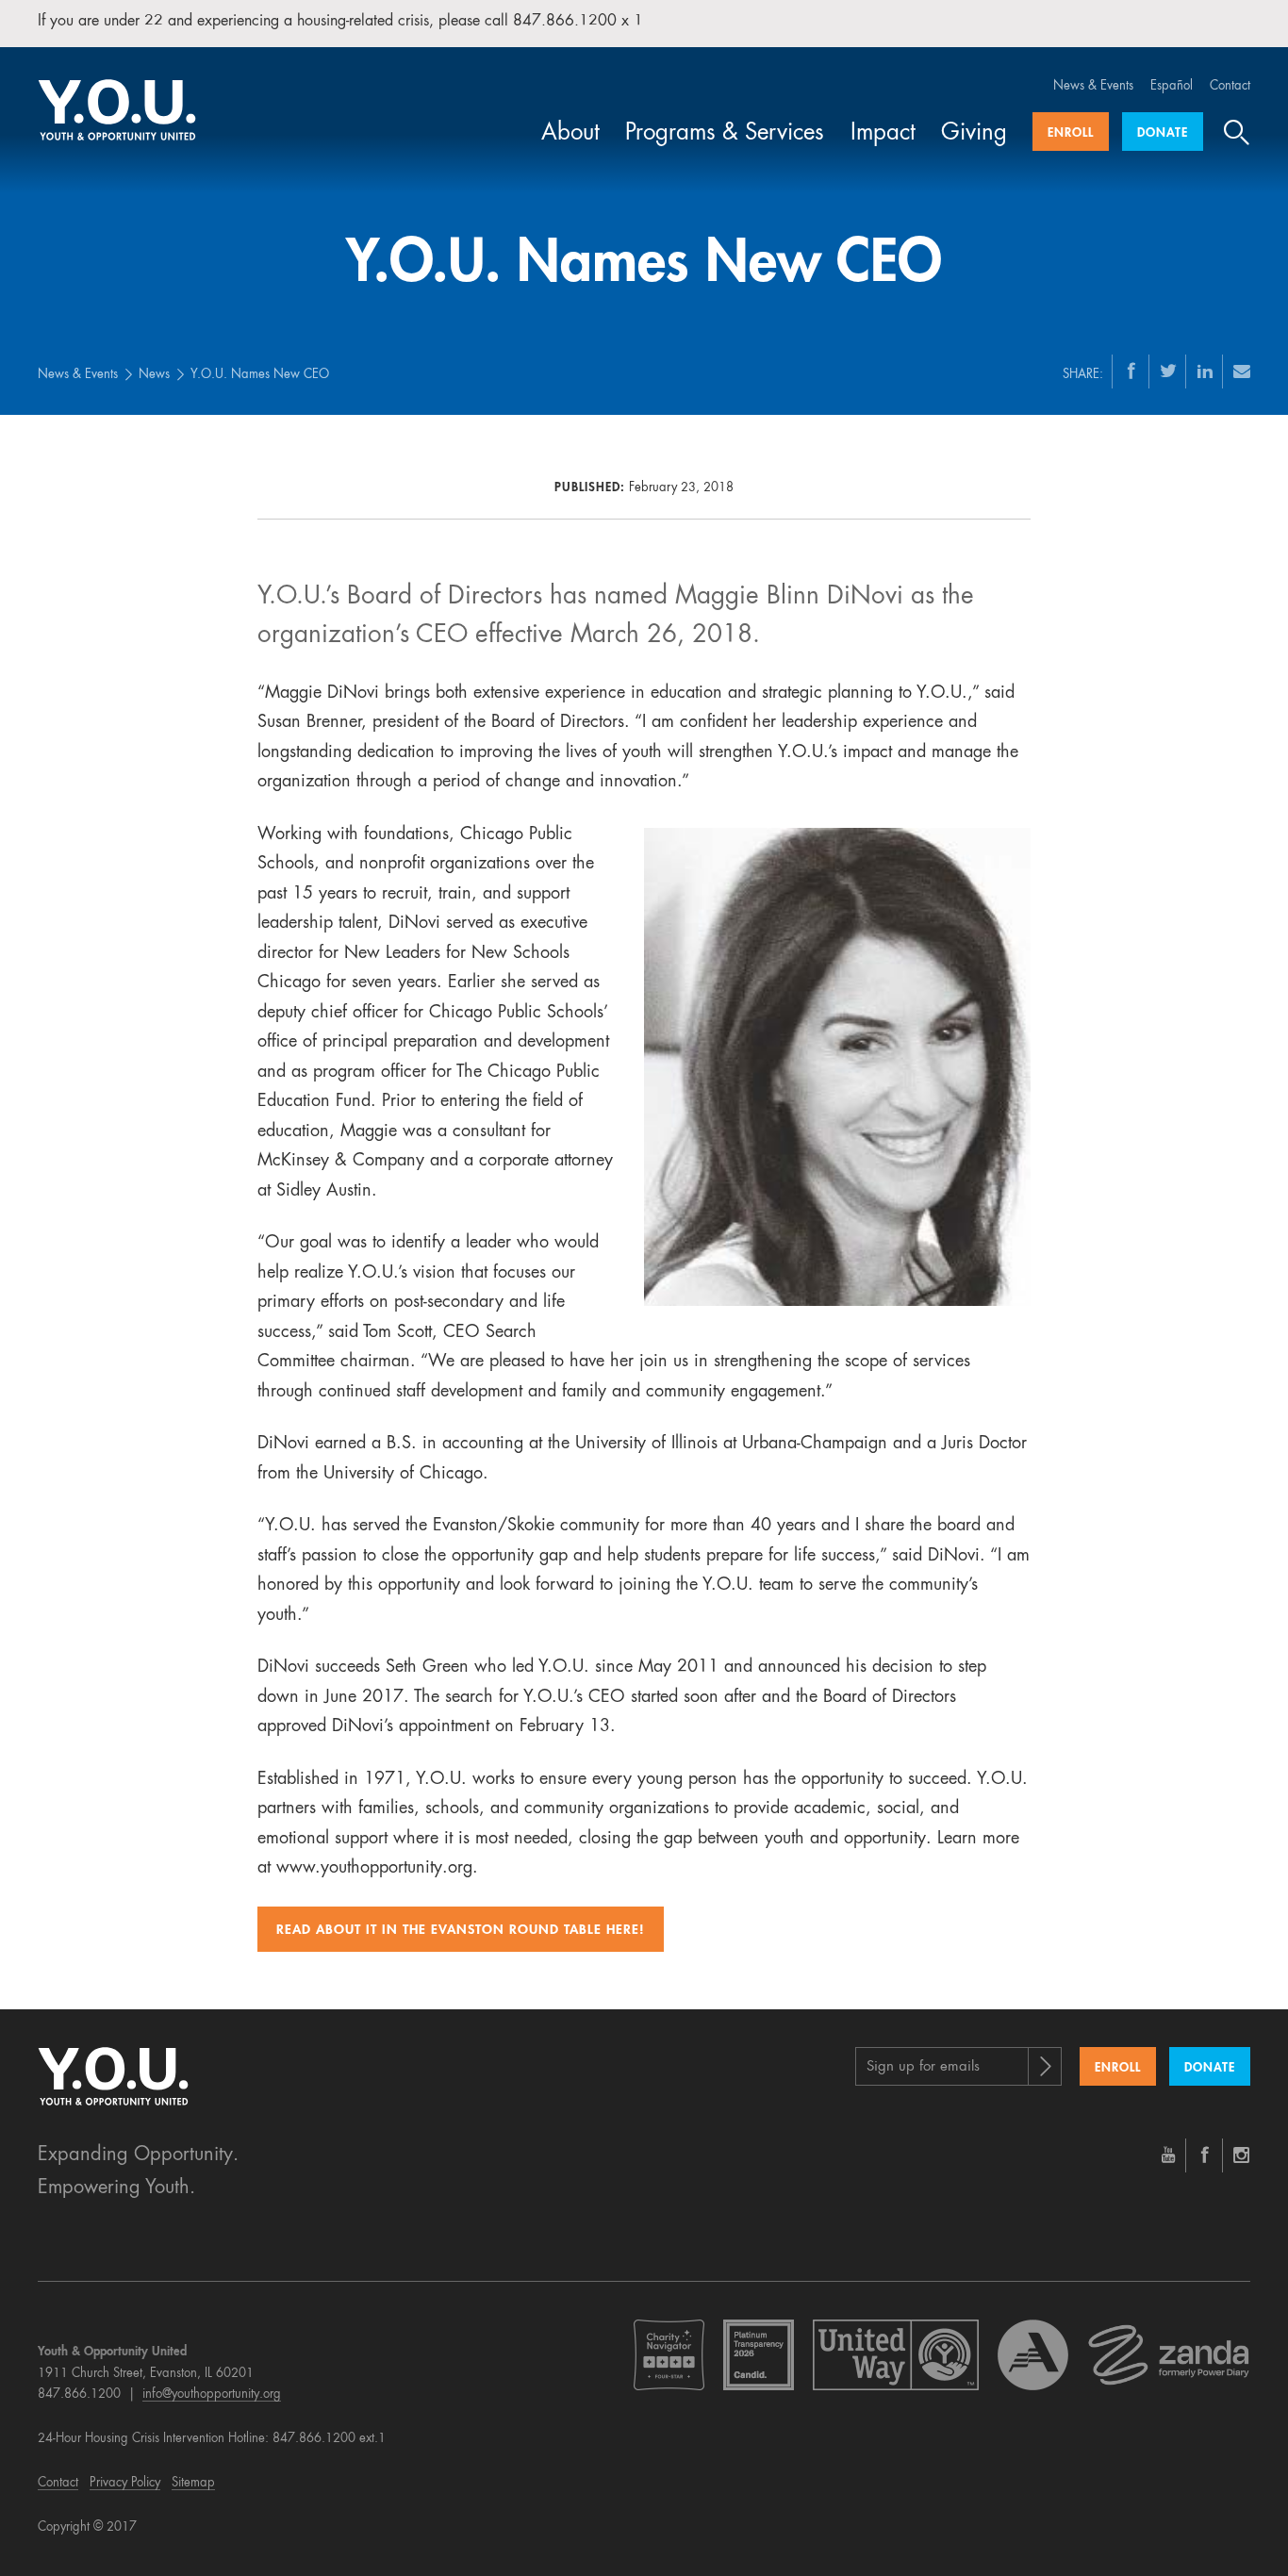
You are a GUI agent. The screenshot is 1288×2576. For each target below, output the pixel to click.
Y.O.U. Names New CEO (260, 375)
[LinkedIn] (1205, 371)
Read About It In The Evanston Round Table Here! (461, 1931)
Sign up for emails (923, 2067)
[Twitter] (1168, 371)
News (154, 375)
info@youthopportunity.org (212, 2394)
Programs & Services (725, 134)
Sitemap (193, 2483)
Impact (883, 134)
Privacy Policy (125, 2483)
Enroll (1071, 133)
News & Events (1093, 86)
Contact (1230, 86)
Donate (1163, 133)
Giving (974, 134)
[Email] (1242, 371)
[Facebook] (1131, 371)
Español (1172, 86)
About (570, 134)
